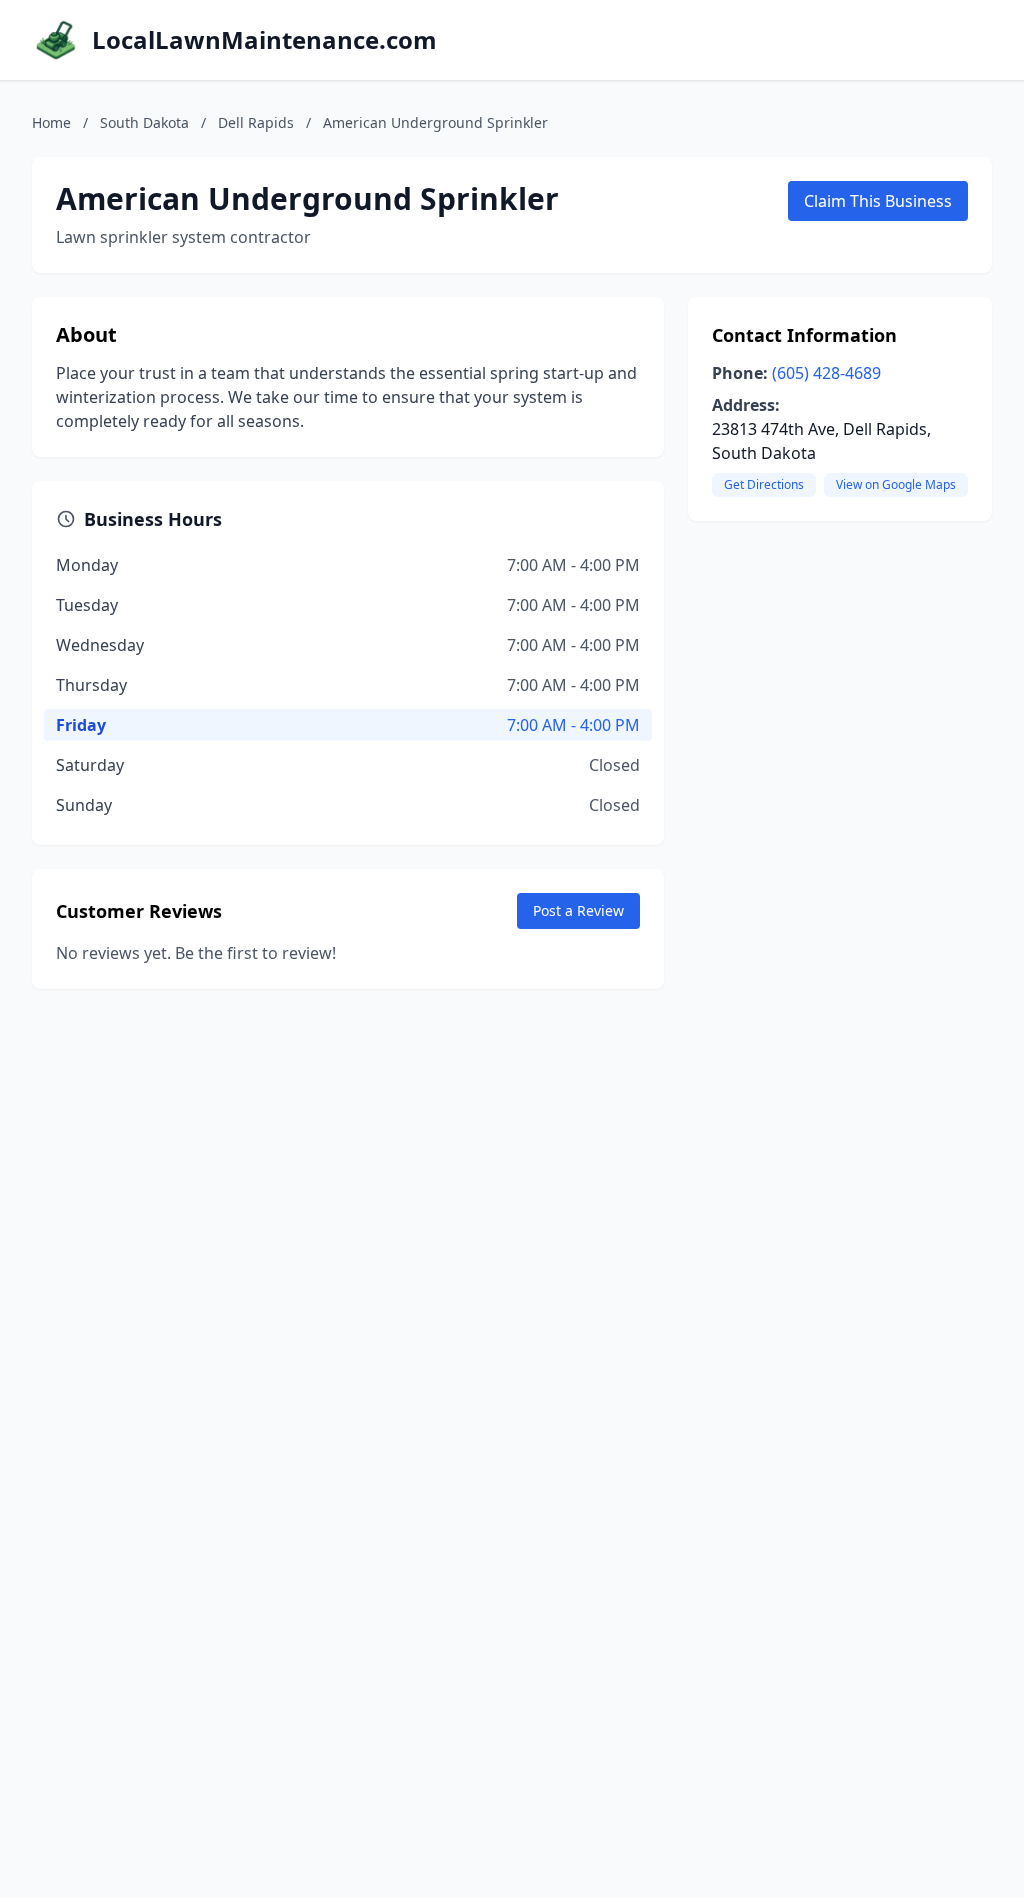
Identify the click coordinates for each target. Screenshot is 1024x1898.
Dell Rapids (256, 122)
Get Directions (764, 484)
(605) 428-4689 (826, 373)
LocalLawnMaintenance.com (264, 40)
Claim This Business (878, 201)
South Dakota (144, 122)
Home (51, 122)
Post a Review (578, 910)
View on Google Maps (896, 484)
